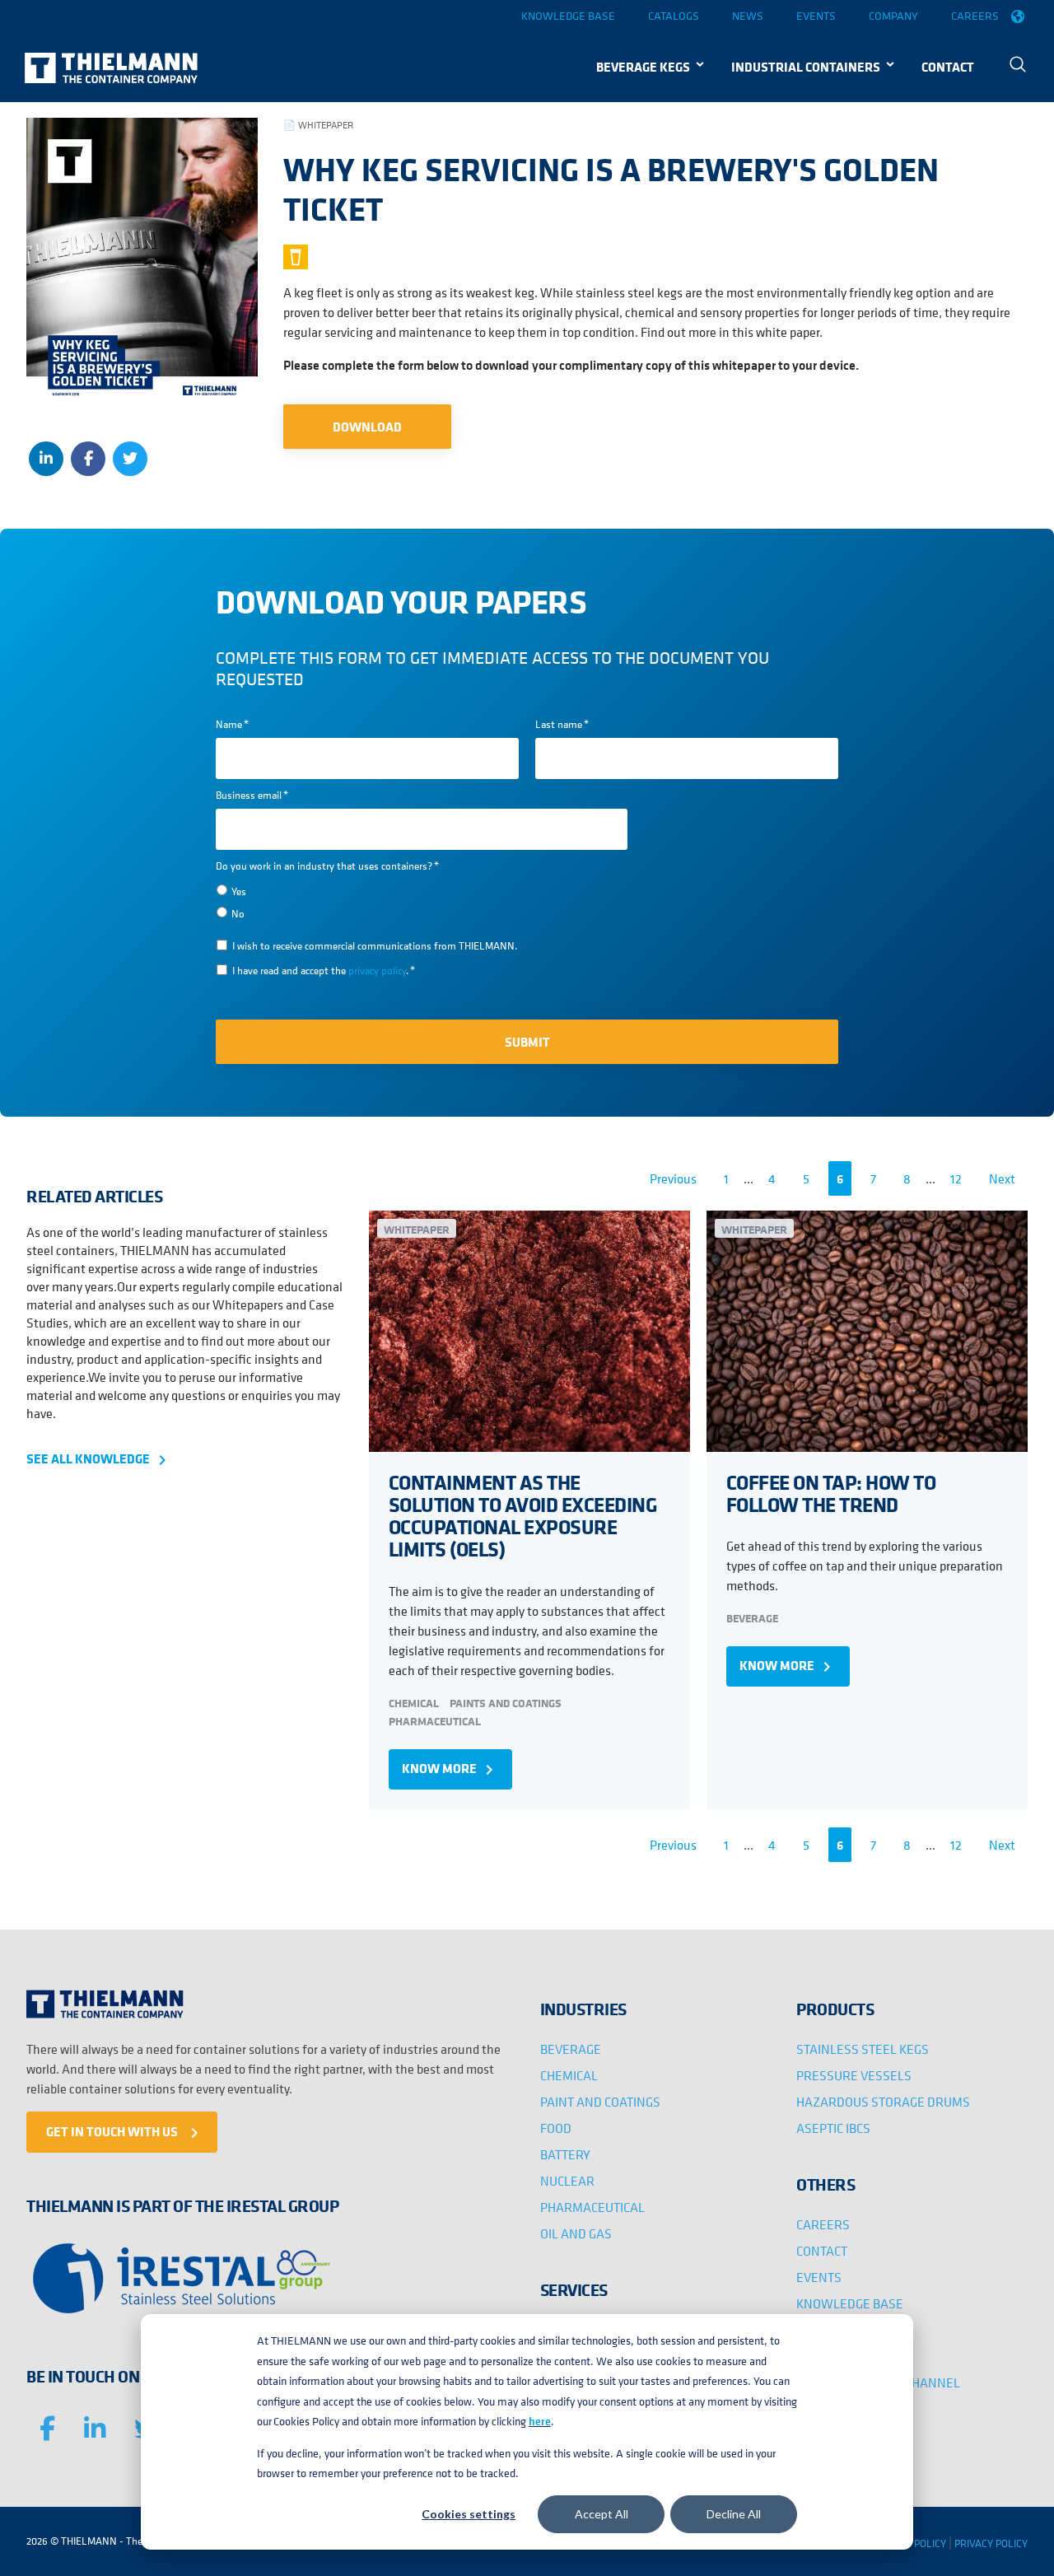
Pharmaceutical (435, 1721)
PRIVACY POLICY (991, 2543)
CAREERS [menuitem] (823, 2224)
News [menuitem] (748, 16)
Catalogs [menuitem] (674, 16)
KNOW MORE (450, 1769)
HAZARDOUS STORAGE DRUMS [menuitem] (883, 2102)
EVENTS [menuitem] (819, 2277)
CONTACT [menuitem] (948, 67)
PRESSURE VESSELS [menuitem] (854, 2075)
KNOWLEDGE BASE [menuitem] (850, 2303)
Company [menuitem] (893, 16)
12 (956, 1178)
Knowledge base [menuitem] (568, 16)
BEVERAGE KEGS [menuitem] (643, 67)
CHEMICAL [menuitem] (569, 2075)
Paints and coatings (506, 1703)
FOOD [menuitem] (556, 2128)
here (540, 2421)
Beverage (752, 1618)
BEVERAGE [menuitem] (571, 2049)
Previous (673, 1178)
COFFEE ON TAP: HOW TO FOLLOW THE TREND (831, 1493)
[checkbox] (422, 901)
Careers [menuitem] (975, 16)
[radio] (422, 890)
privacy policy (377, 971)
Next (1002, 1178)
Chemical (414, 1703)
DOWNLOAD (367, 427)
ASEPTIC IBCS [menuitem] (833, 2128)
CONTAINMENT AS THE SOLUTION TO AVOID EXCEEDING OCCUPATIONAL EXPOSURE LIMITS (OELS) (523, 1516)
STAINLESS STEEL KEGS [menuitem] (863, 2049)
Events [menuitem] (816, 16)
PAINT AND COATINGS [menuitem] (600, 2102)
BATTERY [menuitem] (565, 2154)
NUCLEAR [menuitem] (567, 2181)
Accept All (602, 2514)
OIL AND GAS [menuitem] (576, 2233)
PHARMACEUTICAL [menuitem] (592, 2207)
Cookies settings (469, 2514)
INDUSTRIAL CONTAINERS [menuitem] (806, 67)
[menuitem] (1018, 66)
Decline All (734, 2514)
